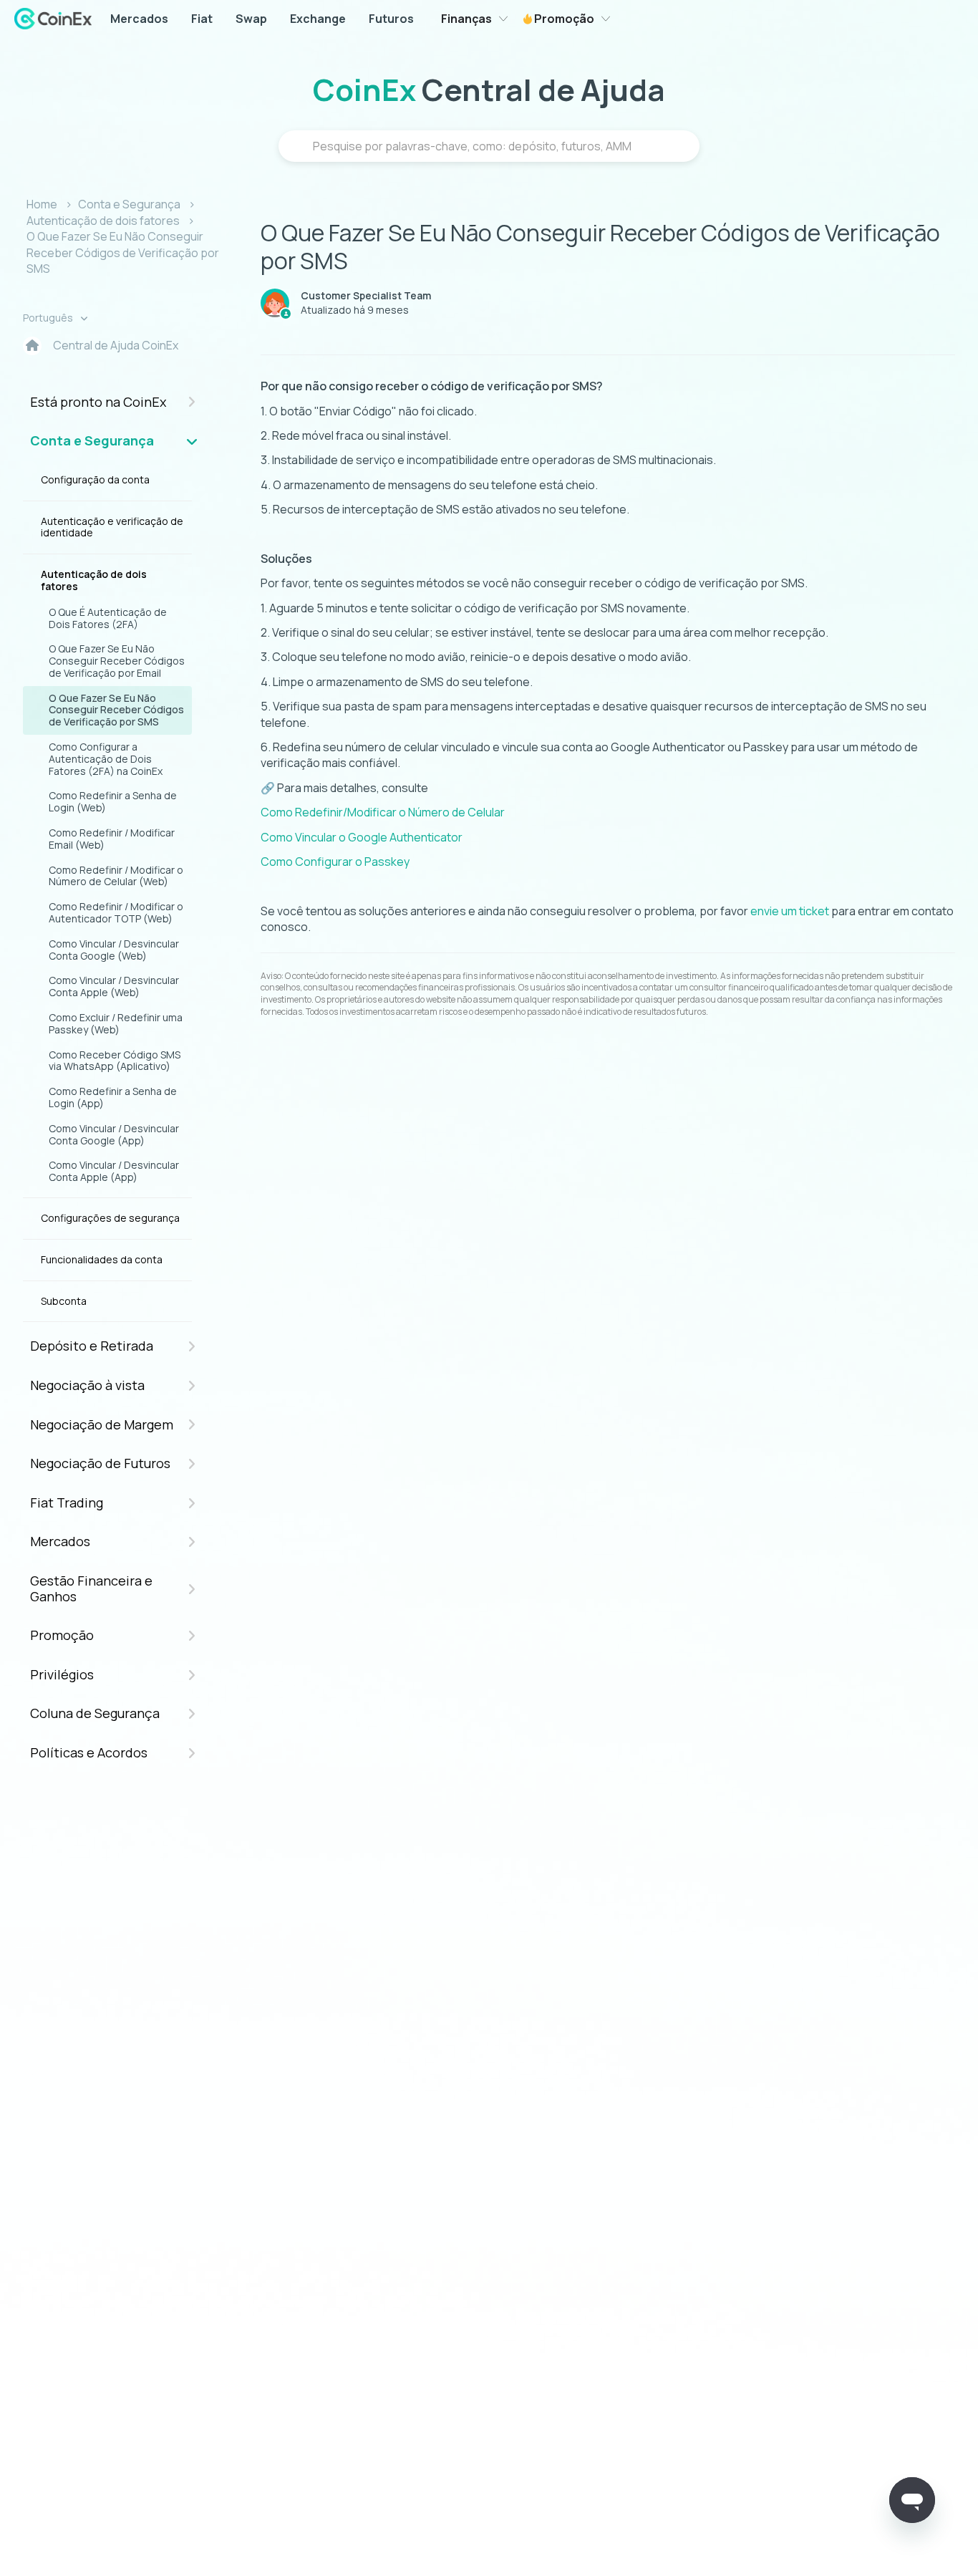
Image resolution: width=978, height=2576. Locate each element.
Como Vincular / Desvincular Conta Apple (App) (114, 1171)
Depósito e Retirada (92, 1346)
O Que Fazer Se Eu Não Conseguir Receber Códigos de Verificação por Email (117, 661)
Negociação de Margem (102, 1424)
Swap (251, 19)
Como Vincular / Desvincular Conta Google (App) (114, 1134)
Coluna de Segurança (95, 1713)
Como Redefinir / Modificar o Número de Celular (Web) (116, 876)
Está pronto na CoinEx (98, 402)
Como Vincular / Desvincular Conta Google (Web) (114, 950)
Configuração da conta (95, 479)
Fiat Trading (67, 1502)
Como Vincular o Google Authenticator (362, 837)
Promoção (563, 19)
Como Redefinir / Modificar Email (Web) (112, 839)
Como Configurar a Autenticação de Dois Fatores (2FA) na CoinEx (106, 759)
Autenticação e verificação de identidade (112, 527)
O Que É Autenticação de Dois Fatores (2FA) (108, 618)
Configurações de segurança (110, 1218)
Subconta (64, 1301)
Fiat (202, 19)
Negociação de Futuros (100, 1463)
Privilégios (62, 1674)
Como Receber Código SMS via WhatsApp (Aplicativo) (115, 1061)
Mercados (139, 19)
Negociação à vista (87, 1385)
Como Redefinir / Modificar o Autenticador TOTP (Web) (116, 912)
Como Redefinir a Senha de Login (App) (113, 1097)
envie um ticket (790, 911)
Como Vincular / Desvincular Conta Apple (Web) (114, 986)
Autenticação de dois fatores (103, 221)
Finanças (466, 19)
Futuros (391, 19)
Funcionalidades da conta (102, 1259)
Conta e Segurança (129, 204)
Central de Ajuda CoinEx (116, 345)
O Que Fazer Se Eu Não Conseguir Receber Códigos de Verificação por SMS (123, 252)
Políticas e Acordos (89, 1752)
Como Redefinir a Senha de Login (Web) (113, 801)
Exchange (318, 19)
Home (42, 204)
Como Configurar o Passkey (335, 862)
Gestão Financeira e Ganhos (91, 1588)
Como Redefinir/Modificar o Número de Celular (383, 812)
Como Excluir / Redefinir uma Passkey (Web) (116, 1023)
